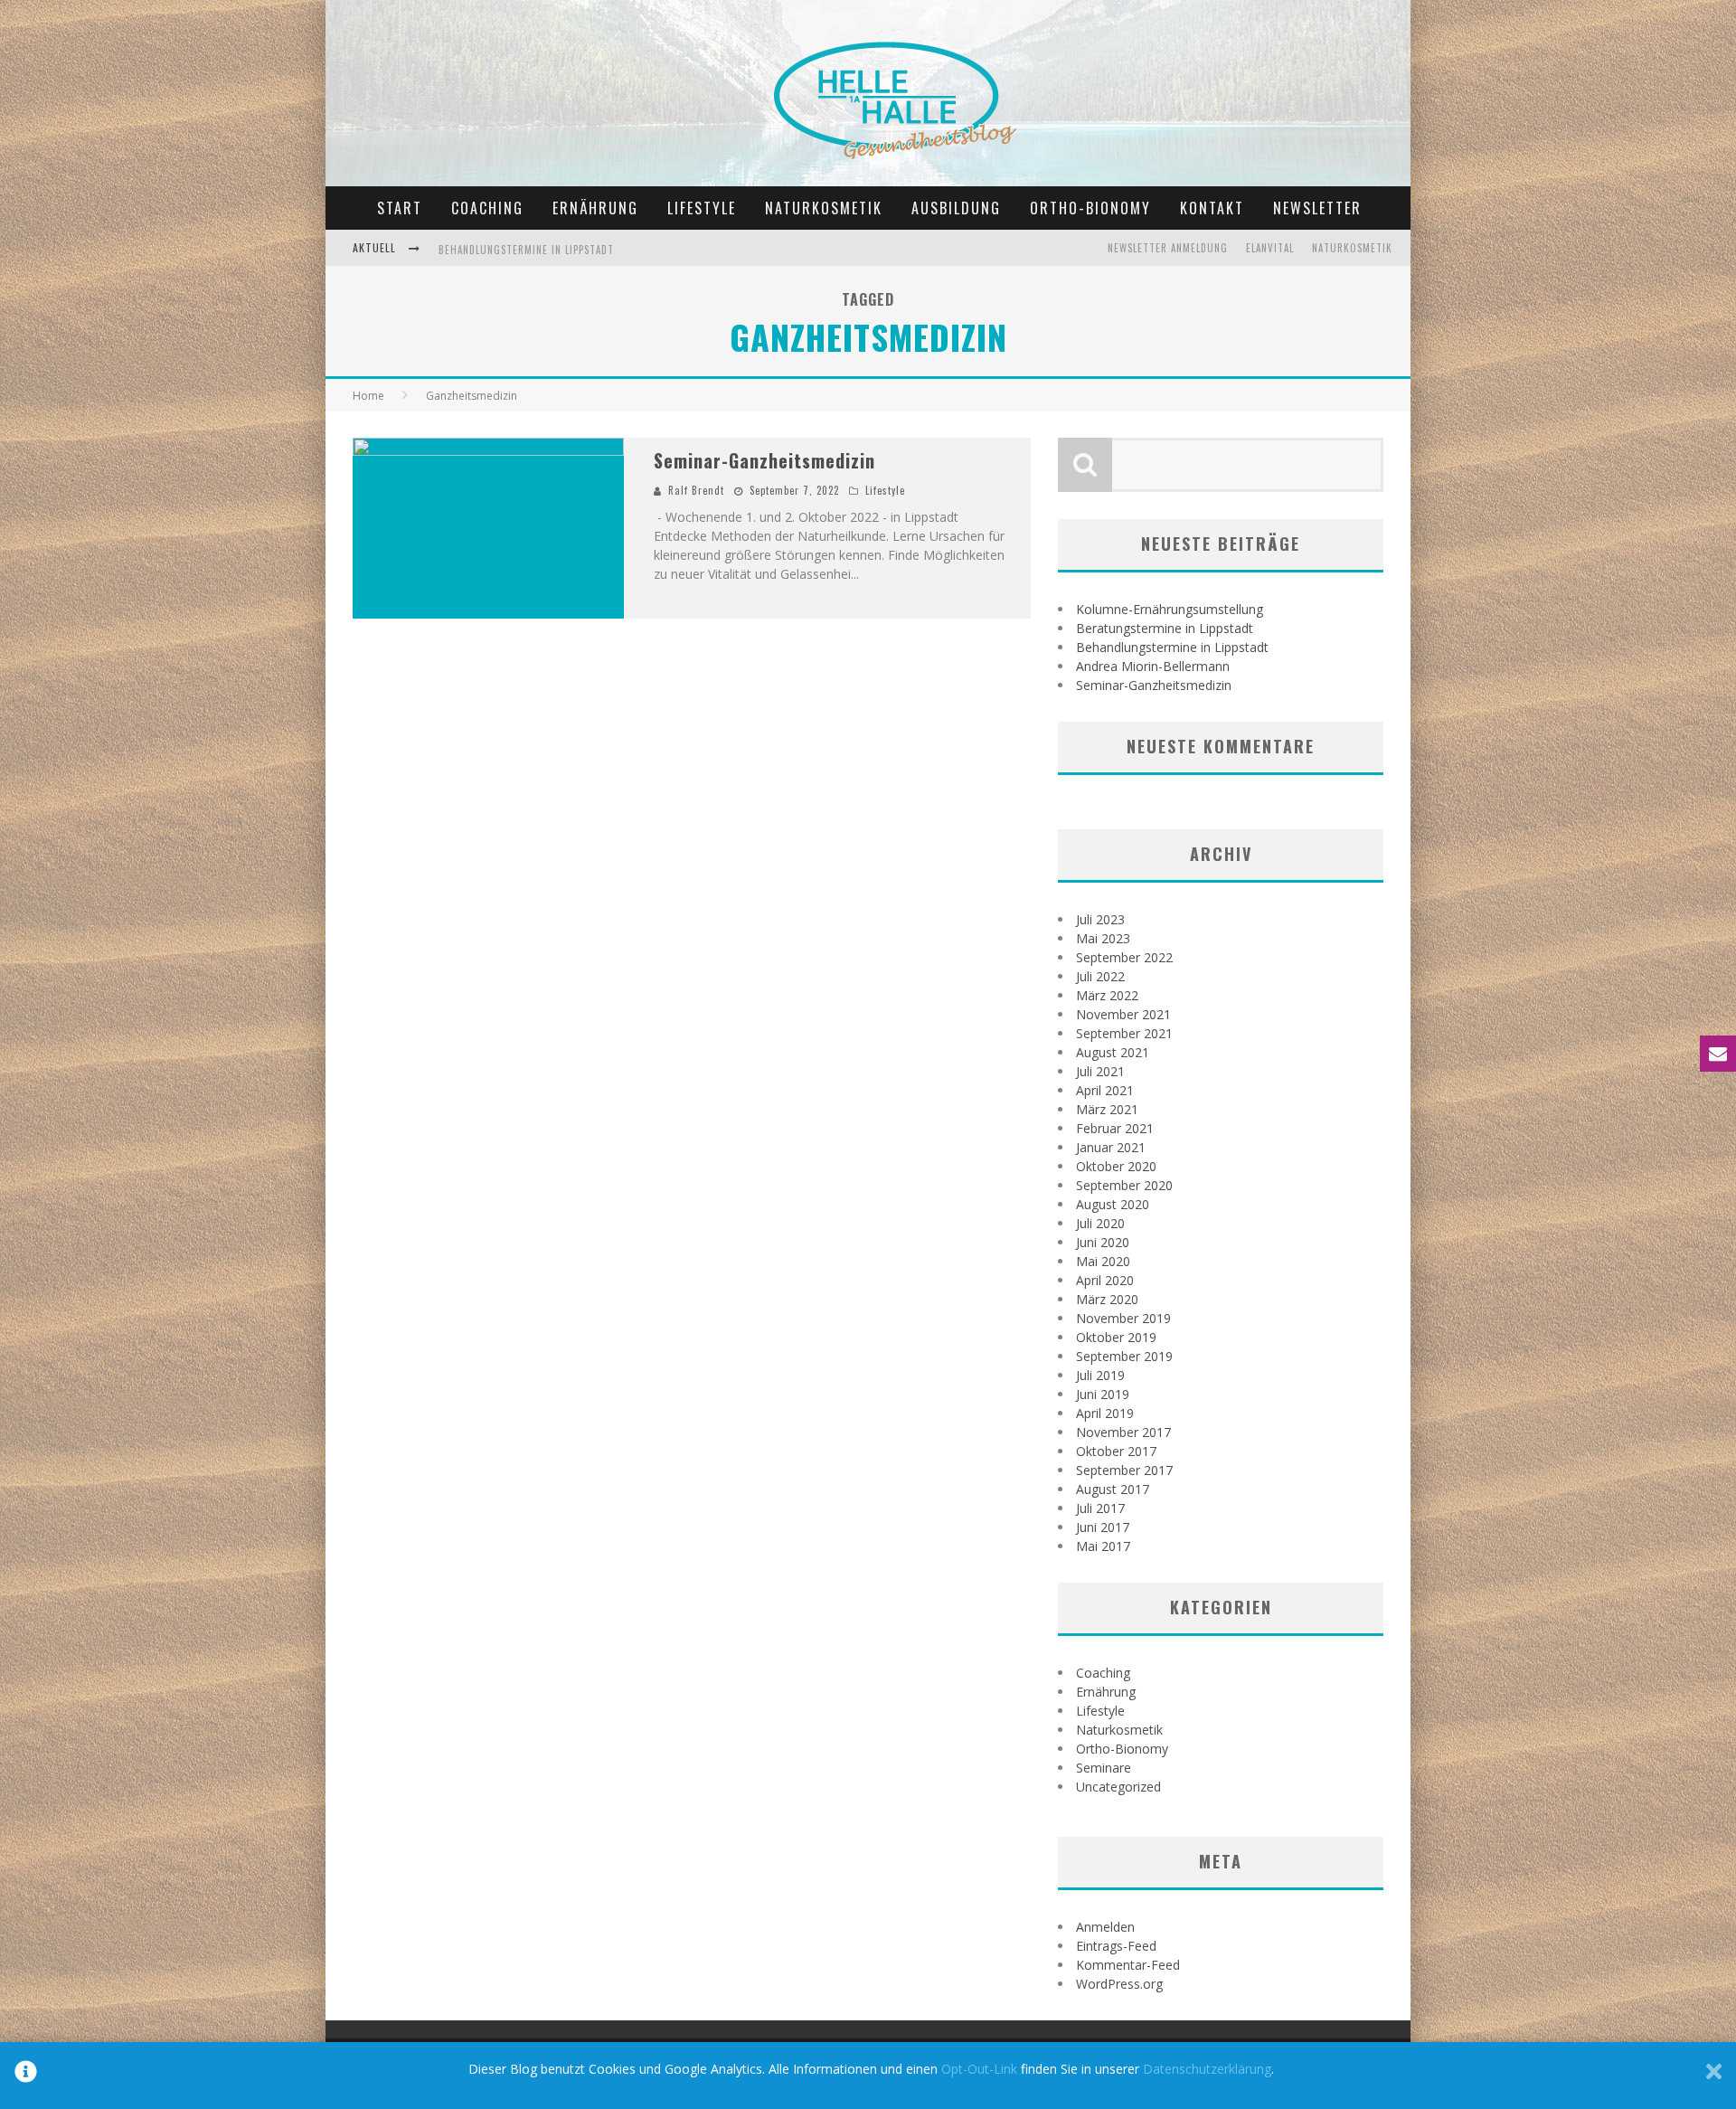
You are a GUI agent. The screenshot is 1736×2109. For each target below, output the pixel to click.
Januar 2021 (1111, 1147)
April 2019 (1105, 1413)
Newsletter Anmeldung (1168, 248)
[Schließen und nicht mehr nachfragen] (1714, 2076)
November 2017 (1123, 1432)
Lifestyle (702, 208)
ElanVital (1270, 248)
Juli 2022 (1100, 976)
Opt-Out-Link (979, 2069)
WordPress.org (1119, 1984)
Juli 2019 (1100, 1375)
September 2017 (1124, 1470)
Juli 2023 (1100, 919)
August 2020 (1113, 1204)
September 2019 (1124, 1356)
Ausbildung (956, 208)
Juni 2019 (1103, 1394)
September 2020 (1124, 1185)
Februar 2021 (1115, 1128)
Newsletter (1317, 208)
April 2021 (1105, 1090)
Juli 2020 (1100, 1223)
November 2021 (1123, 1014)
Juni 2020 (1103, 1242)
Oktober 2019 (1116, 1337)
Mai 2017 (1103, 1546)
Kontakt (1212, 208)
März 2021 (1107, 1109)
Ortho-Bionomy (1090, 208)
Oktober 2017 (1116, 1451)
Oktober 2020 (1116, 1166)
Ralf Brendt (696, 490)
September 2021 (1124, 1033)
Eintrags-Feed (1116, 1946)
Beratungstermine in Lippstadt (1165, 628)
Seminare (1104, 1768)
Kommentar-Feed (1128, 1965)
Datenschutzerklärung (1207, 2069)
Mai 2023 (1103, 938)
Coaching (487, 208)
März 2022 (1107, 995)
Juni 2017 (1103, 1527)
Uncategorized (1118, 1787)
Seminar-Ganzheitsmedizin (764, 460)
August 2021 (1113, 1052)
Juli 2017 (1100, 1508)
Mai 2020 (1103, 1261)
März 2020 (1107, 1299)
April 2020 (1105, 1280)
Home (368, 396)
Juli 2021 (1100, 1071)
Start (400, 208)
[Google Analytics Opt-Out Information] (26, 2076)
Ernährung (595, 208)
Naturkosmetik (824, 208)
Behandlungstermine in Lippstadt (526, 250)
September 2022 (1124, 957)
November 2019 (1123, 1318)
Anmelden (1105, 1927)
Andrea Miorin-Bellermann (1153, 666)
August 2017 (1113, 1489)
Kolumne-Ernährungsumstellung (1170, 609)
